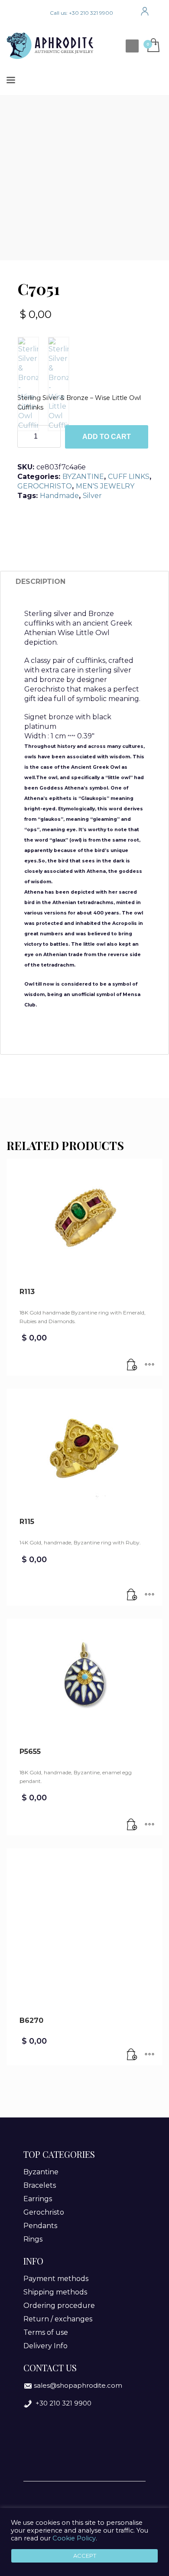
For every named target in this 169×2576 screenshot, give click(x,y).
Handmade (59, 496)
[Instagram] (26, 13)
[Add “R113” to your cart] (132, 1365)
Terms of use (46, 2332)
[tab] (41, 582)
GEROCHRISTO (45, 486)
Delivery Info (45, 2346)
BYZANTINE (83, 477)
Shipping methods (55, 2292)
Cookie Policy (74, 2538)
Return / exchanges (58, 2319)
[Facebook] (13, 13)
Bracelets (40, 2185)
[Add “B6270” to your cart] (132, 2055)
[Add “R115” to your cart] (132, 1595)
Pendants (40, 2226)
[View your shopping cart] (153, 46)
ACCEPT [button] (85, 2556)
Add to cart (107, 437)
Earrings (38, 2199)
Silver (92, 496)
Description (41, 582)
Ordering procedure (59, 2306)
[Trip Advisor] (39, 13)
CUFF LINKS (129, 477)
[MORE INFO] (149, 1365)
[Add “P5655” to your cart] (132, 1825)
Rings (33, 2239)
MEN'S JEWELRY (105, 486)
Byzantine (41, 2172)
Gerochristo (44, 2212)
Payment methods (56, 2279)
